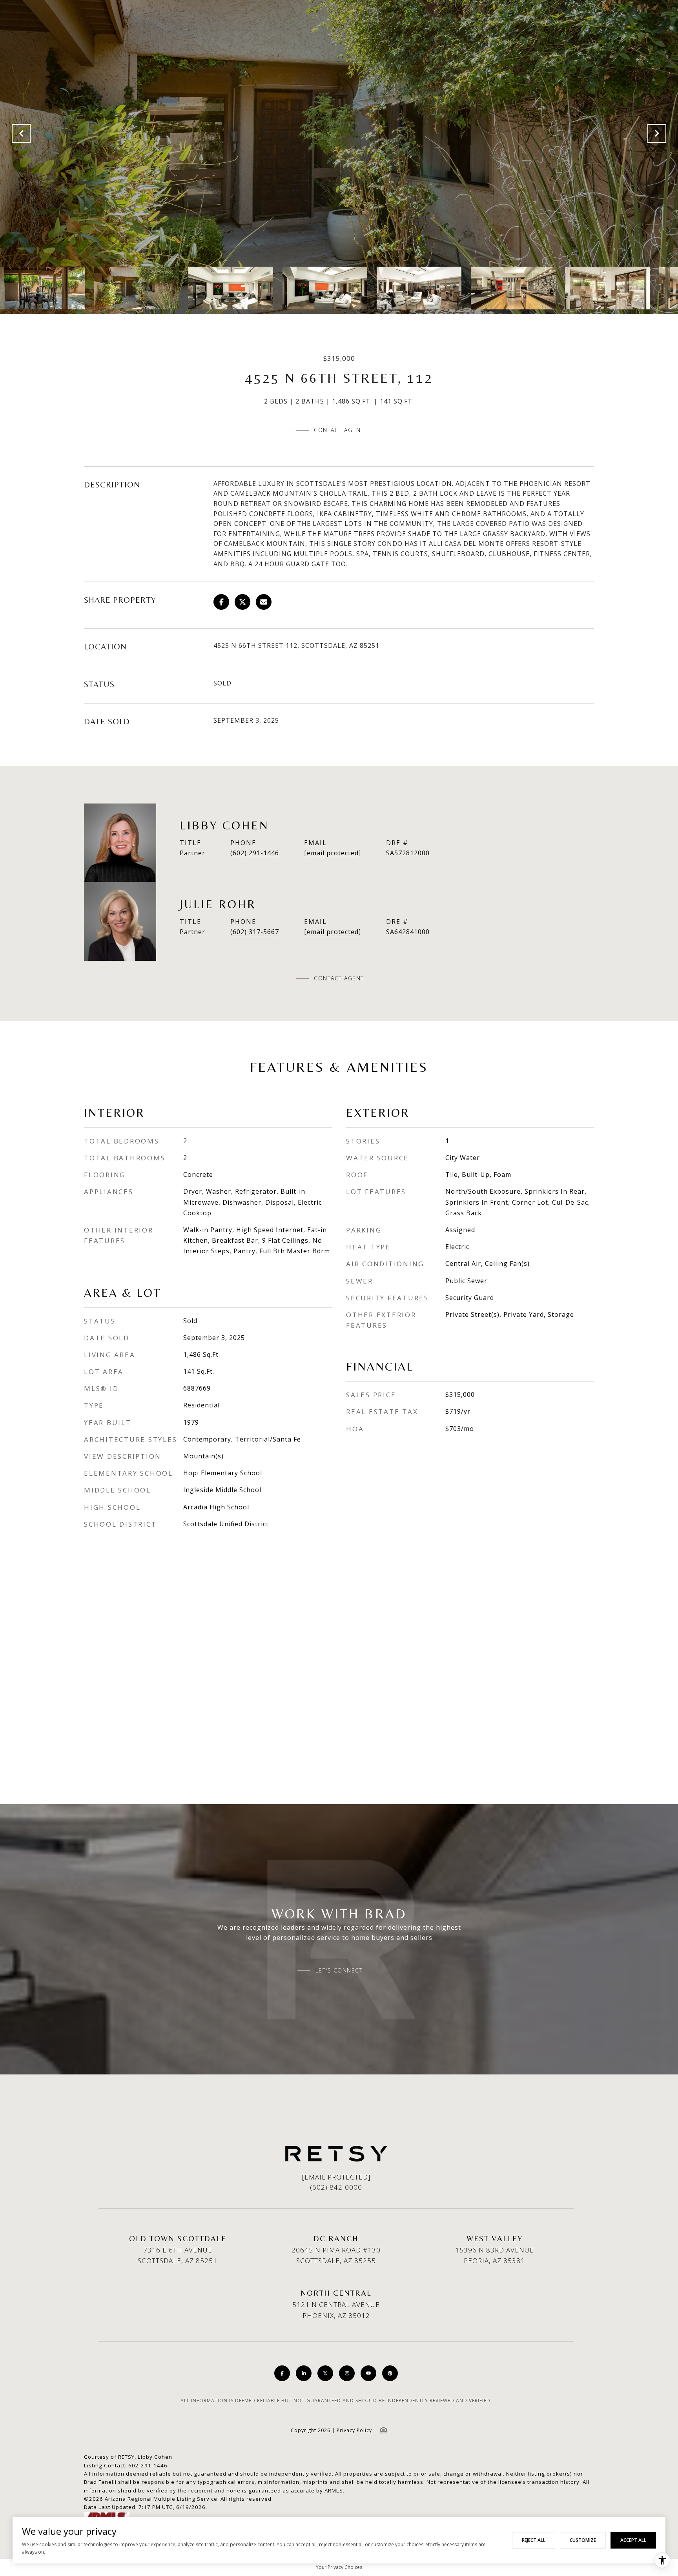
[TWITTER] (325, 2373)
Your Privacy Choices (339, 2567)
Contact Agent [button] (339, 430)
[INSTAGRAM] (347, 2373)
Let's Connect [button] (339, 1971)
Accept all (633, 2540)
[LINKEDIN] (304, 2373)
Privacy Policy (354, 2430)
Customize (583, 2540)
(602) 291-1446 (255, 853)
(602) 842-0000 (336, 2187)
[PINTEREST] (390, 2373)
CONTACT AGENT (339, 978)
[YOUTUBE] (368, 2373)
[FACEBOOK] (282, 2373)
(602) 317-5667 (255, 932)
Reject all (534, 2540)
